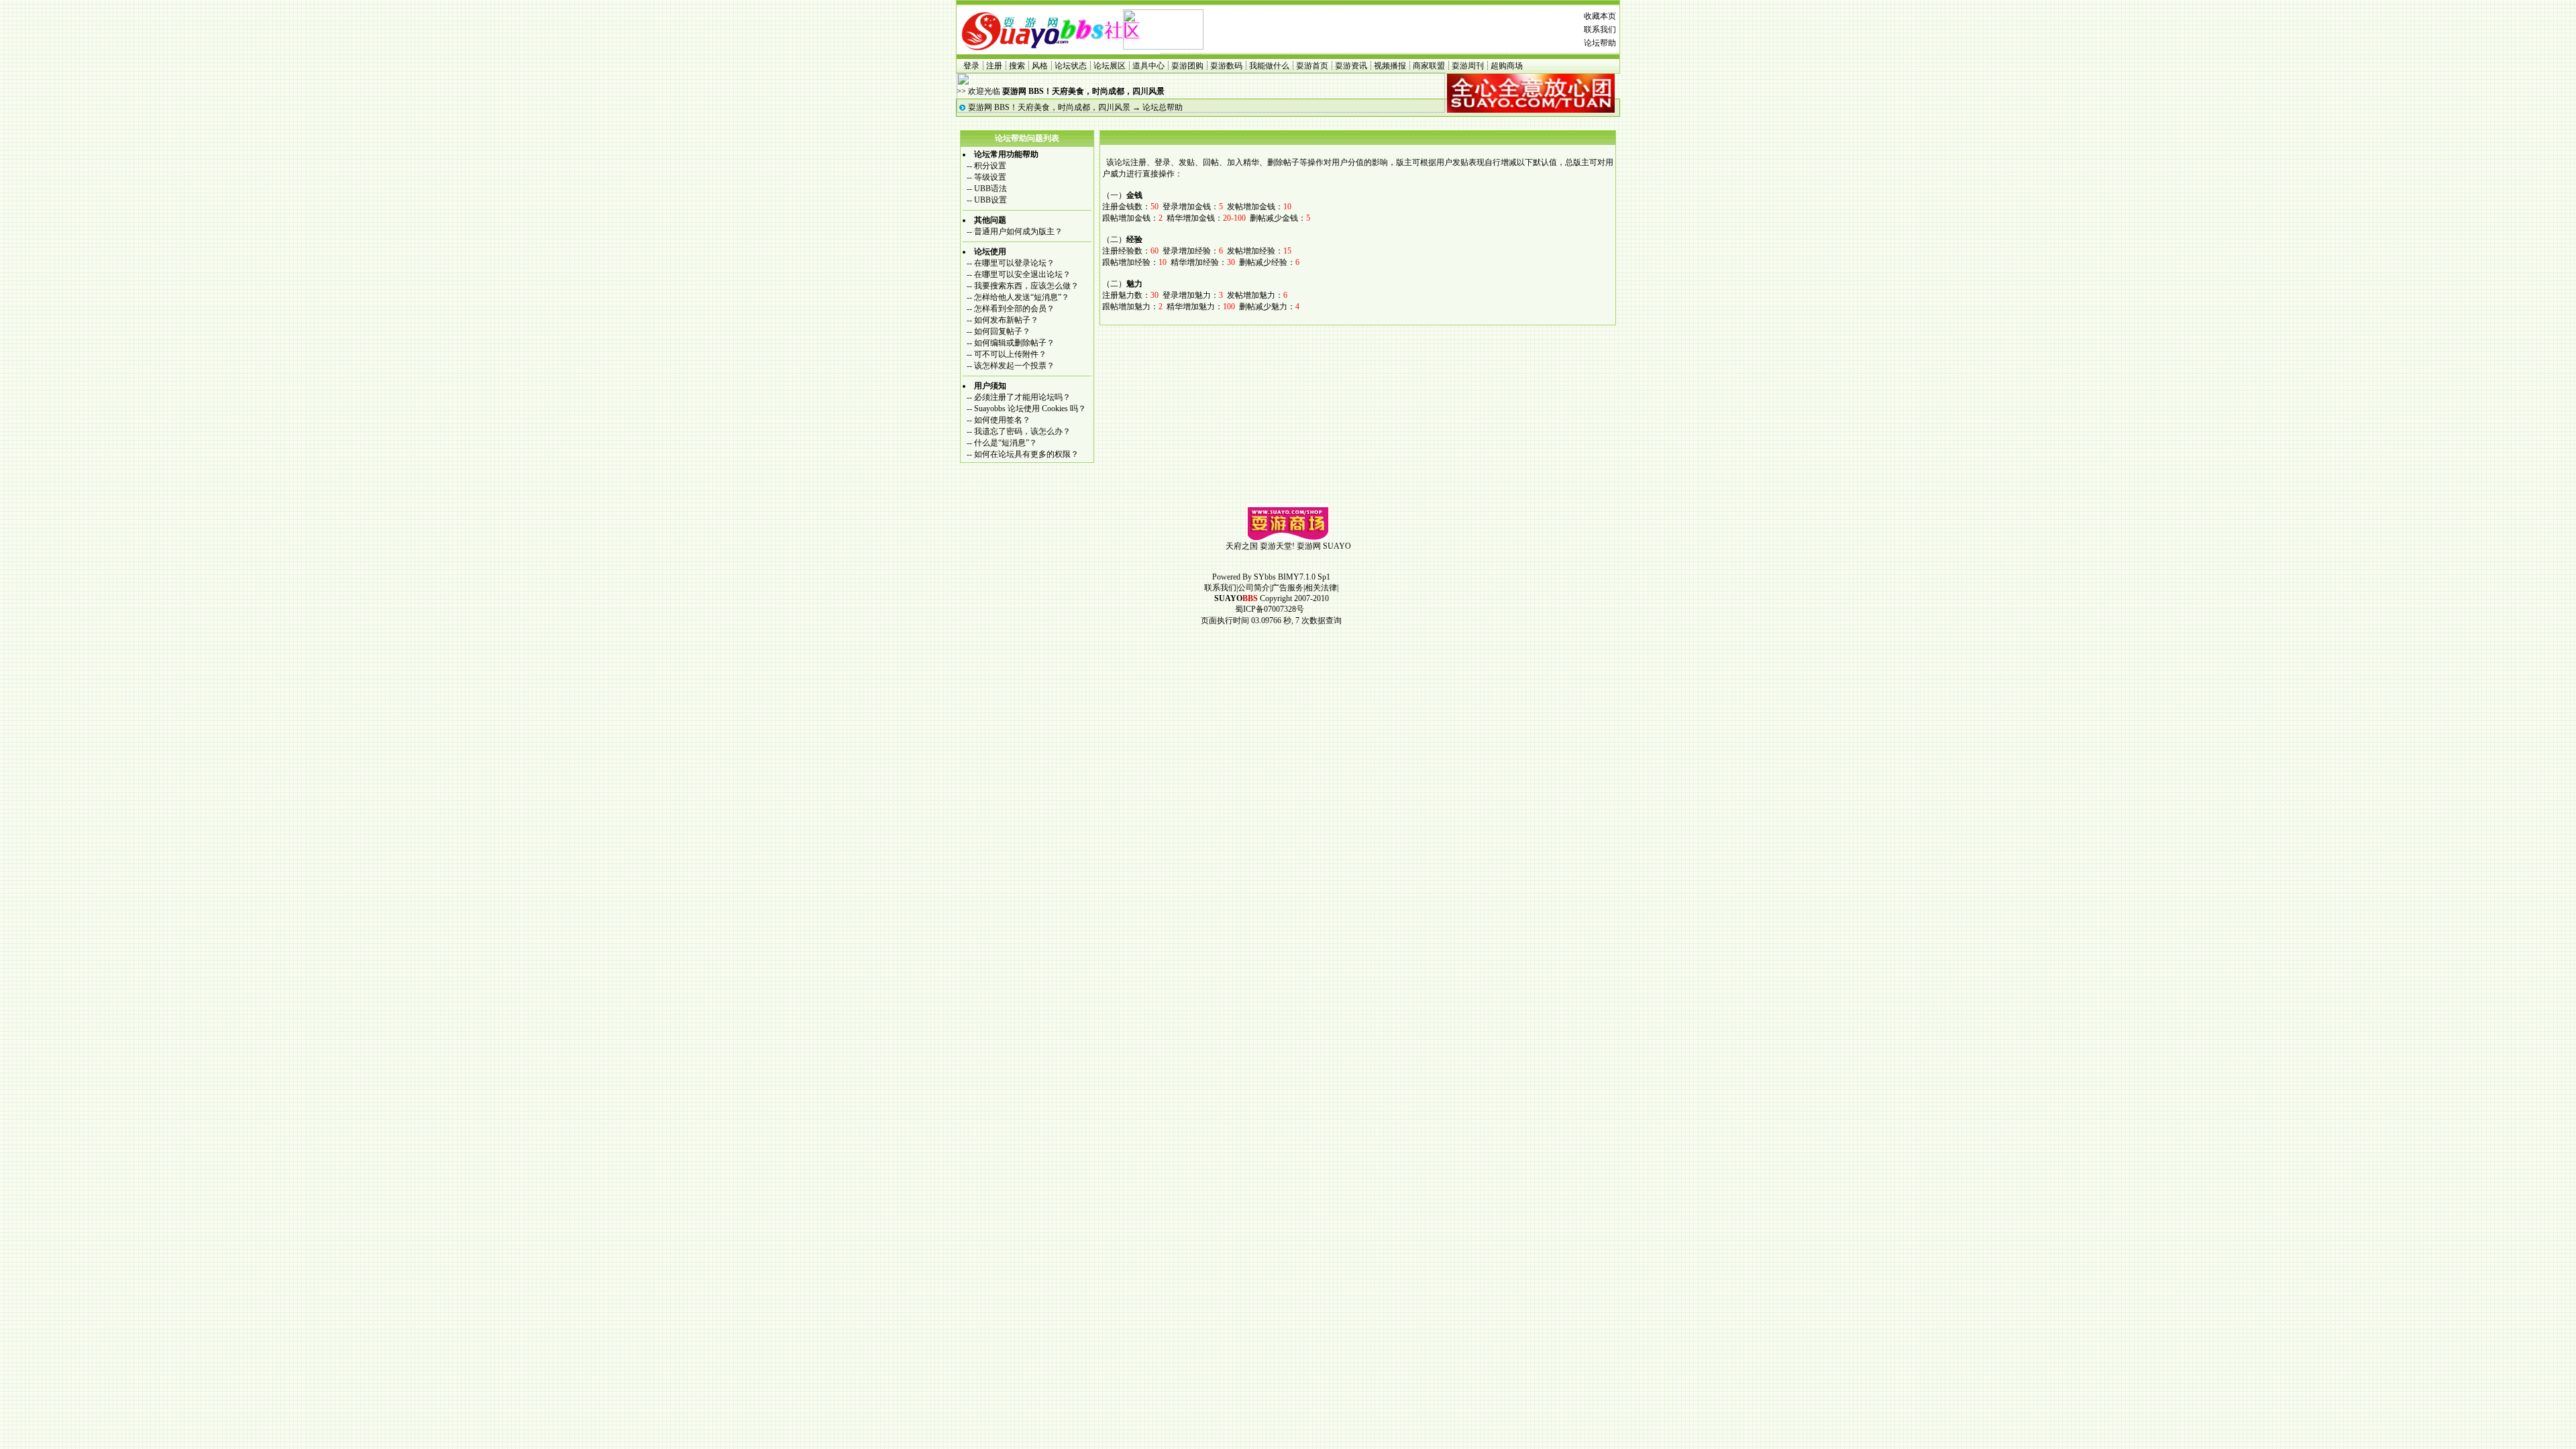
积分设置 (990, 166)
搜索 (1017, 66)
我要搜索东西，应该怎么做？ (1026, 286)
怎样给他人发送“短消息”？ (1022, 297)
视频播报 (1390, 66)
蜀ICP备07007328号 (1270, 609)
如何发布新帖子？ (1006, 320)
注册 (994, 66)
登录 (971, 66)
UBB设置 (990, 200)
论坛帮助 (1600, 43)
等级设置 (990, 177)
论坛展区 (1110, 66)
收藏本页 (1600, 16)
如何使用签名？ (1002, 420)
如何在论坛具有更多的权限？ (1026, 454)
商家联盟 (1429, 66)
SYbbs (1265, 577)
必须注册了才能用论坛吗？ (1022, 397)
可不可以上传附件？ (1010, 354)
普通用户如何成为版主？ (1018, 231)
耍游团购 (1187, 66)
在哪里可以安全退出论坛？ (1022, 274)
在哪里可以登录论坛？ (1014, 263)
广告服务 (1287, 588)
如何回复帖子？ (1002, 331)
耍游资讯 (1351, 66)
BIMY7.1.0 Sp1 (1304, 577)
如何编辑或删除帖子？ (1014, 343)
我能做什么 (1269, 66)
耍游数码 (1226, 66)
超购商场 (1507, 66)
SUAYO (1337, 546)
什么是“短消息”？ (1006, 443)
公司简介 (1254, 588)
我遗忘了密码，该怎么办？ (1022, 431)
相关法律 (1321, 588)
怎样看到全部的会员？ (1014, 309)
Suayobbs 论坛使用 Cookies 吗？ (1030, 409)
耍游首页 (1312, 66)
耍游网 (1309, 546)
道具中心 (1148, 66)
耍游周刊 (1468, 66)
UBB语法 (990, 189)
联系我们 (1600, 30)
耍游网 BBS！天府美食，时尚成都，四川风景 (1049, 107)
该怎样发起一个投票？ (1014, 366)
